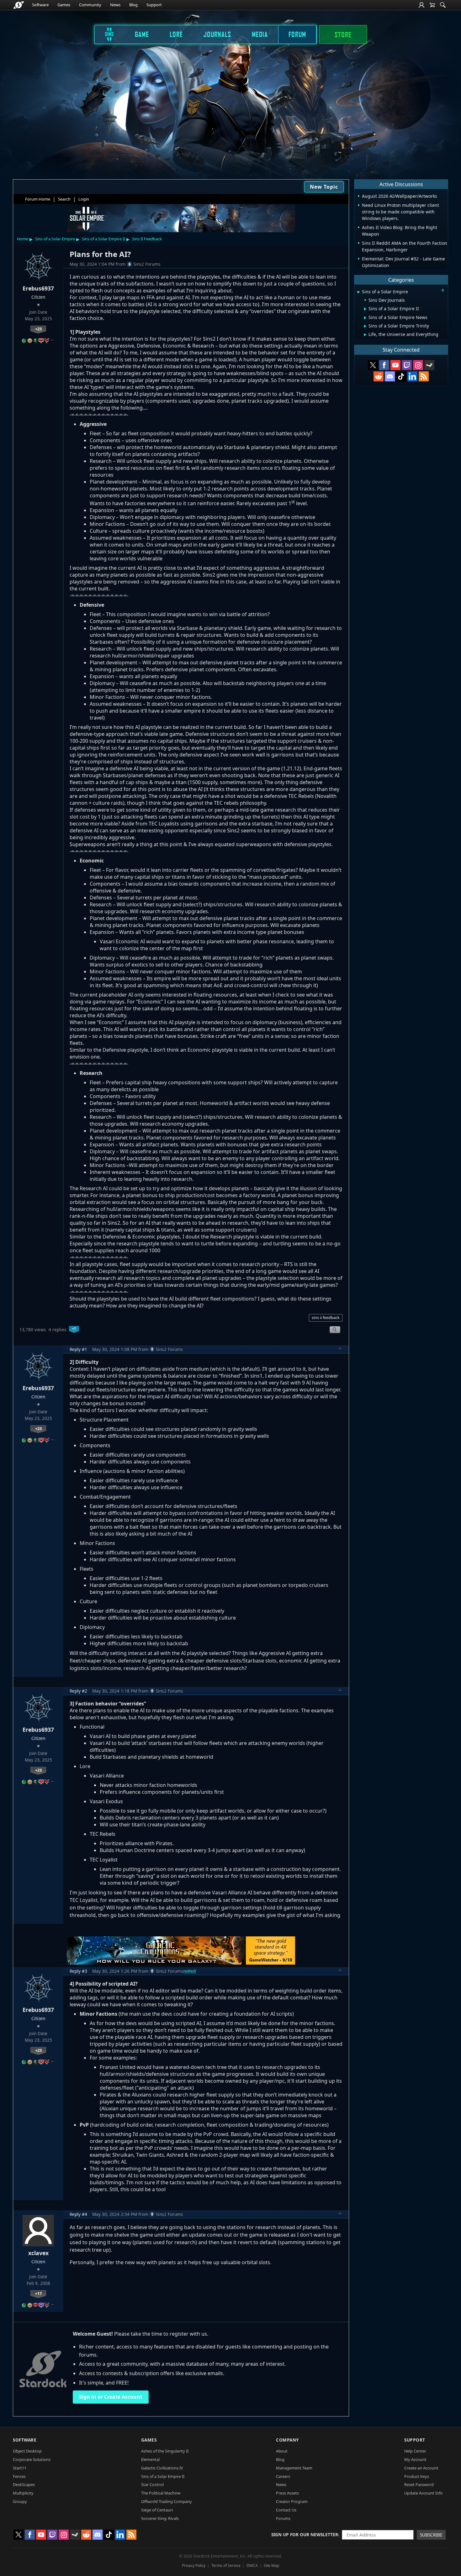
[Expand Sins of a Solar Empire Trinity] (365, 326)
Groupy (20, 2501)
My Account (415, 2459)
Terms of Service (226, 2566)
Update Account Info (424, 2493)
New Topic (324, 187)
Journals (217, 34)
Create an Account (421, 2468)
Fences (19, 2476)
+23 (38, 329)
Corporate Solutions (32, 2459)
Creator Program (292, 2501)
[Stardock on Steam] (429, 365)
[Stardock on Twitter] (373, 365)
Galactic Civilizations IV (162, 2468)
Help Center (415, 2451)
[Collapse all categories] (443, 290)
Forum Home (38, 199)
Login (84, 199)
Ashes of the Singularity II (165, 2451)
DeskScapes (24, 2484)
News (115, 5)
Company (287, 2440)
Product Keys (417, 2476)
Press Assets (287, 2493)
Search (64, 199)
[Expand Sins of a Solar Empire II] (365, 309)
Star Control (152, 2484)
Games (64, 5)
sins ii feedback (326, 1317)
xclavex (38, 2253)
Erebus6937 (38, 288)
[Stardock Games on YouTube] (395, 365)
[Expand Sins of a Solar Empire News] (365, 318)
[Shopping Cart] (432, 5)
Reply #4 (78, 2214)
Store (343, 34)
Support (154, 5)
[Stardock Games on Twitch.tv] (407, 365)
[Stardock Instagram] (418, 365)
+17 (38, 2293)
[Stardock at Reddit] (379, 376)
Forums (283, 2518)
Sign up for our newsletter (305, 2534)
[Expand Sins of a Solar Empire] (358, 292)
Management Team (294, 2468)
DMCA (252, 2566)
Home (23, 239)
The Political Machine (161, 2493)
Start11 (20, 2468)
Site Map (271, 2566)
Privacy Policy (194, 2566)
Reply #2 (78, 1691)
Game (142, 34)
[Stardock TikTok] (401, 376)
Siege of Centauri (157, 2510)
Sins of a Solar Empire (55, 239)
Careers (283, 2476)
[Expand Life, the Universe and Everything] (365, 335)
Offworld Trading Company (167, 2501)
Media (260, 34)
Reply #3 (78, 1971)
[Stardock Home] (19, 5)
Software (40, 5)
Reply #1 (78, 1349)
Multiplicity (23, 2493)
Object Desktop (27, 2451)
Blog (133, 5)
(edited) (190, 1971)
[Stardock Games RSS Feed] (424, 376)
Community (90, 5)
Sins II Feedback (147, 239)
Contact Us (286, 2510)
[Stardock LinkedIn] (412, 376)
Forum (297, 34)
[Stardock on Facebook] (384, 365)
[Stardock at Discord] (390, 376)
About (282, 2451)
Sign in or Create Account (111, 2397)
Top (340, 1349)
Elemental (150, 2459)
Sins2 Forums (147, 264)
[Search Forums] (443, 5)
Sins (105, 34)
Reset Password (419, 2484)
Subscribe (431, 2535)
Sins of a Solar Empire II (103, 239)
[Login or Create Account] (421, 5)
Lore (176, 34)
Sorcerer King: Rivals (160, 2518)
